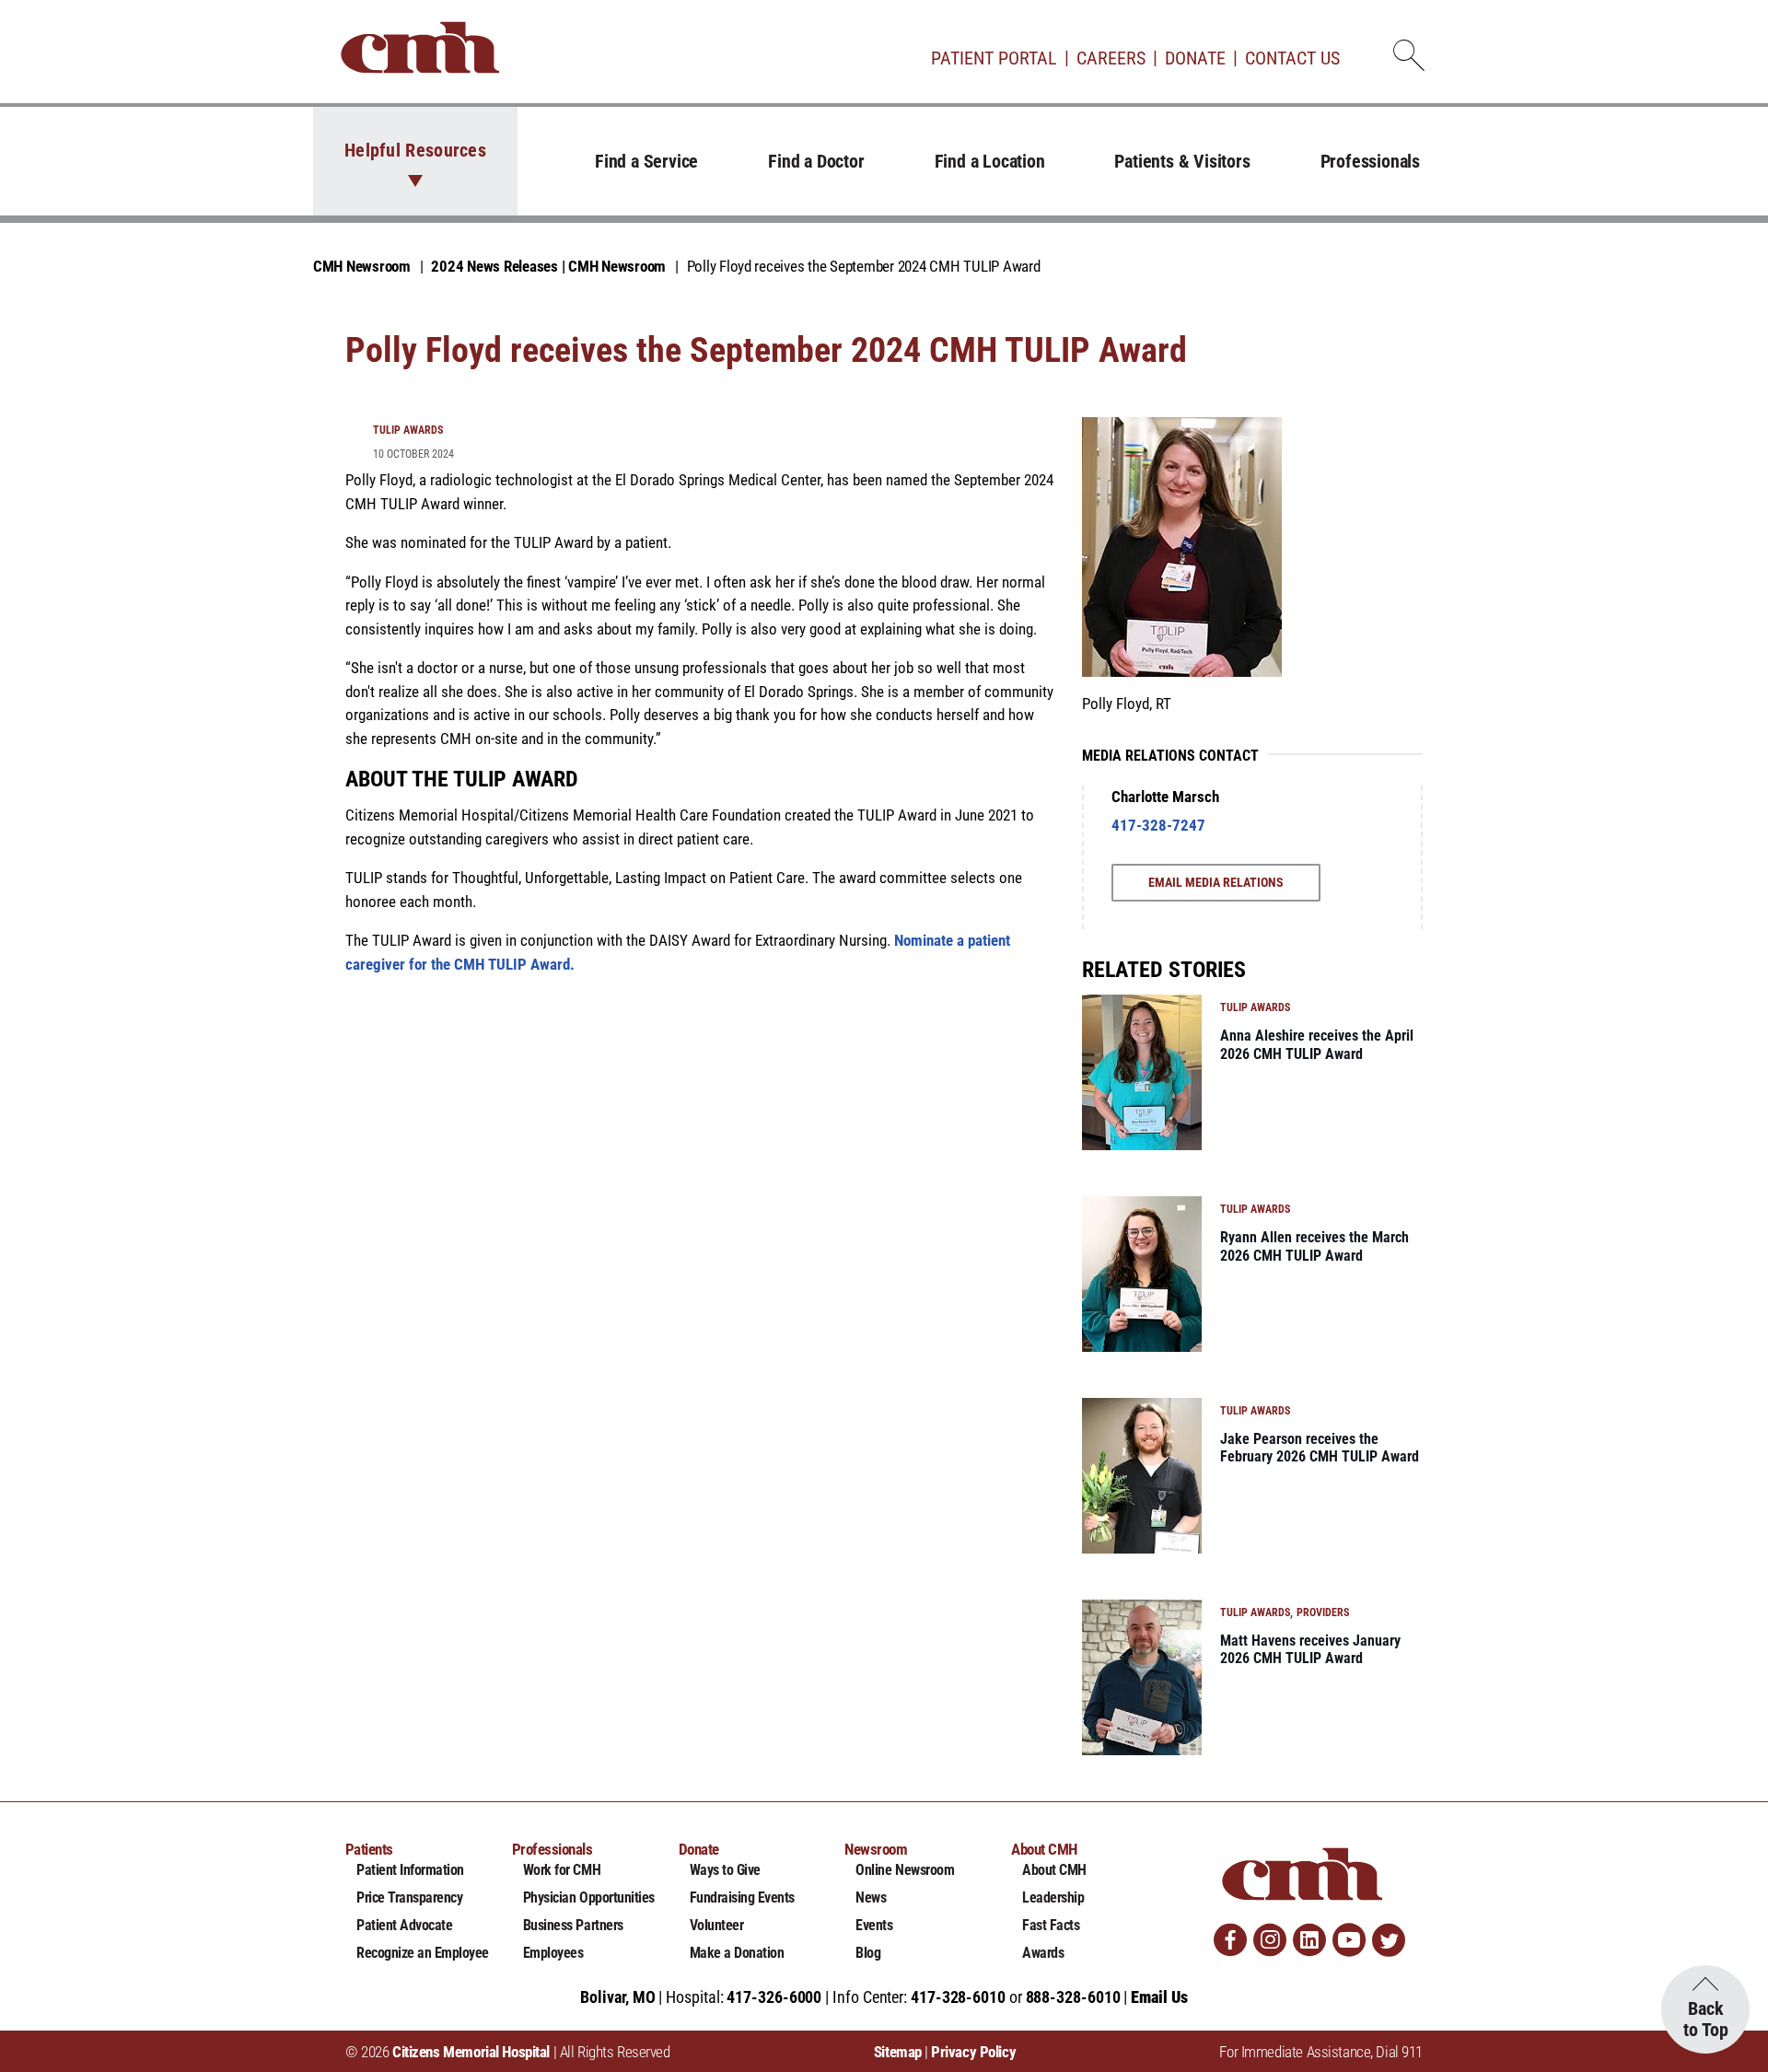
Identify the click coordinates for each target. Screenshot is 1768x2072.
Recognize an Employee (423, 1953)
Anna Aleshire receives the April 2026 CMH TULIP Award (1317, 1044)
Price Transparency (409, 1897)
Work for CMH (562, 1870)
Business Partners (573, 1925)
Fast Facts (1051, 1925)
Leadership (1053, 1897)
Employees (553, 1953)
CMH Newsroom (362, 266)
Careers (1111, 58)
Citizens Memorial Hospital (471, 2052)
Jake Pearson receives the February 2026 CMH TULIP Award (1320, 1448)
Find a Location (990, 161)
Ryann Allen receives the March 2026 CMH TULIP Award (1314, 1246)
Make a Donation (737, 1953)
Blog (868, 1953)
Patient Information (410, 1870)
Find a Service (646, 161)
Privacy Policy (973, 2052)
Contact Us (1292, 58)
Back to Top (1706, 2019)
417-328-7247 (1158, 825)
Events (874, 1925)
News (871, 1897)
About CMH (1054, 1870)
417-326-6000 (774, 1997)
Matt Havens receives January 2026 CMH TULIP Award (1310, 1649)
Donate (1195, 58)
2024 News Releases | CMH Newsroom (548, 266)
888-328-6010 (1073, 1997)
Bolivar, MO (617, 1997)
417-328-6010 (958, 1997)
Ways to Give (725, 1870)
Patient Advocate (404, 1925)
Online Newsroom (905, 1870)
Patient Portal (994, 58)
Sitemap (898, 2052)
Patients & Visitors (1182, 161)
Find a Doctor (816, 161)
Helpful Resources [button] (415, 150)
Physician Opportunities (589, 1897)
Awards (1043, 1953)
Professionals (1370, 161)
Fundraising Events (742, 1897)
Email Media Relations (1216, 882)
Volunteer (717, 1925)
